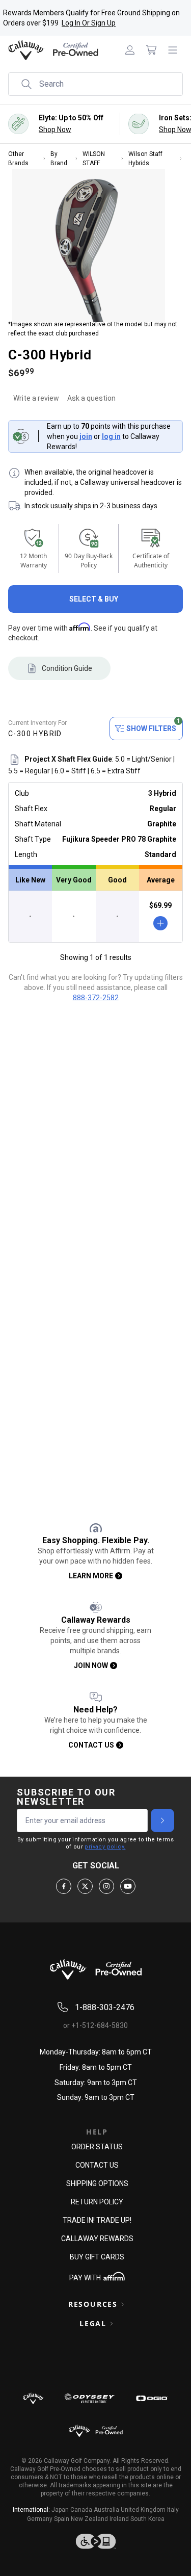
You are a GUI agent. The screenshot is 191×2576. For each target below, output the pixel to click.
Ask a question (91, 398)
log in (111, 436)
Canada (81, 2510)
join (86, 436)
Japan (60, 2510)
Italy (173, 2510)
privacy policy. (105, 1847)
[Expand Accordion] (123, 2304)
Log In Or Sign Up (89, 23)
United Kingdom (143, 2510)
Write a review (36, 398)
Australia (106, 2510)
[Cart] (151, 50)
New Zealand (89, 2519)
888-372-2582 (96, 998)
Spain (62, 2519)
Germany (40, 2519)
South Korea (147, 2519)
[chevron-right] (162, 1820)
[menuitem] (130, 50)
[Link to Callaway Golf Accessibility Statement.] (95, 2541)
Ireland (119, 2519)
